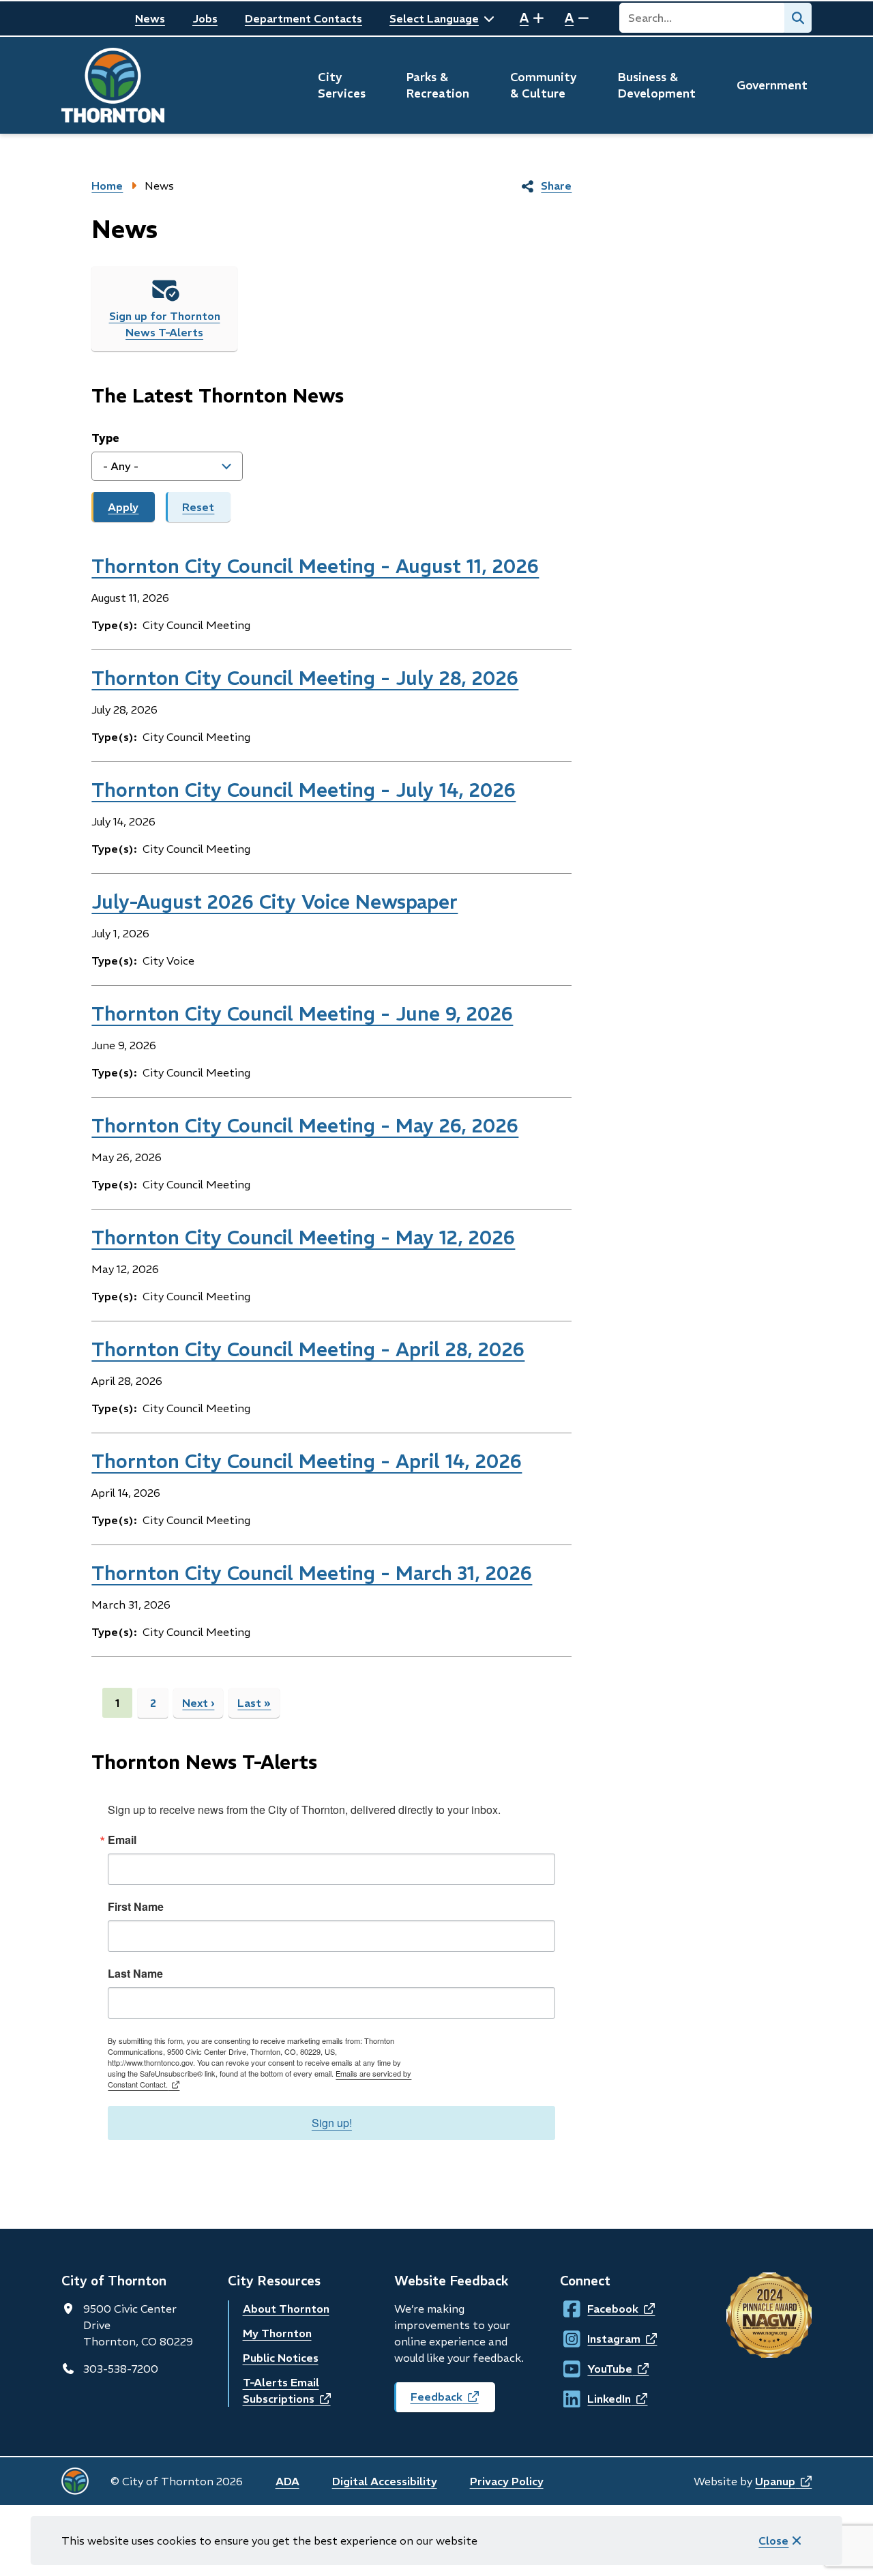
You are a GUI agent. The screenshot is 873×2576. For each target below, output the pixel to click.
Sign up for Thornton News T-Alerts (165, 324)
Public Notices (281, 2358)
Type (105, 438)
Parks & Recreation (438, 85)
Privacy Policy (507, 2481)
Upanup (783, 2481)
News (150, 18)
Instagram (600, 2339)
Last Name (135, 1974)
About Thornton (286, 2309)
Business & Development (657, 85)
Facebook (600, 2309)
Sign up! (332, 2123)
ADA (287, 2481)
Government (772, 85)
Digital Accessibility (385, 2481)
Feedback (453, 2401)
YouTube (600, 2369)
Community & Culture (544, 85)
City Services (342, 85)
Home (107, 186)
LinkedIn (600, 2399)
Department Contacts (304, 18)
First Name (136, 1907)
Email (122, 1840)
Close (773, 2541)
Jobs (205, 18)
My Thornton (277, 2333)
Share (556, 186)
